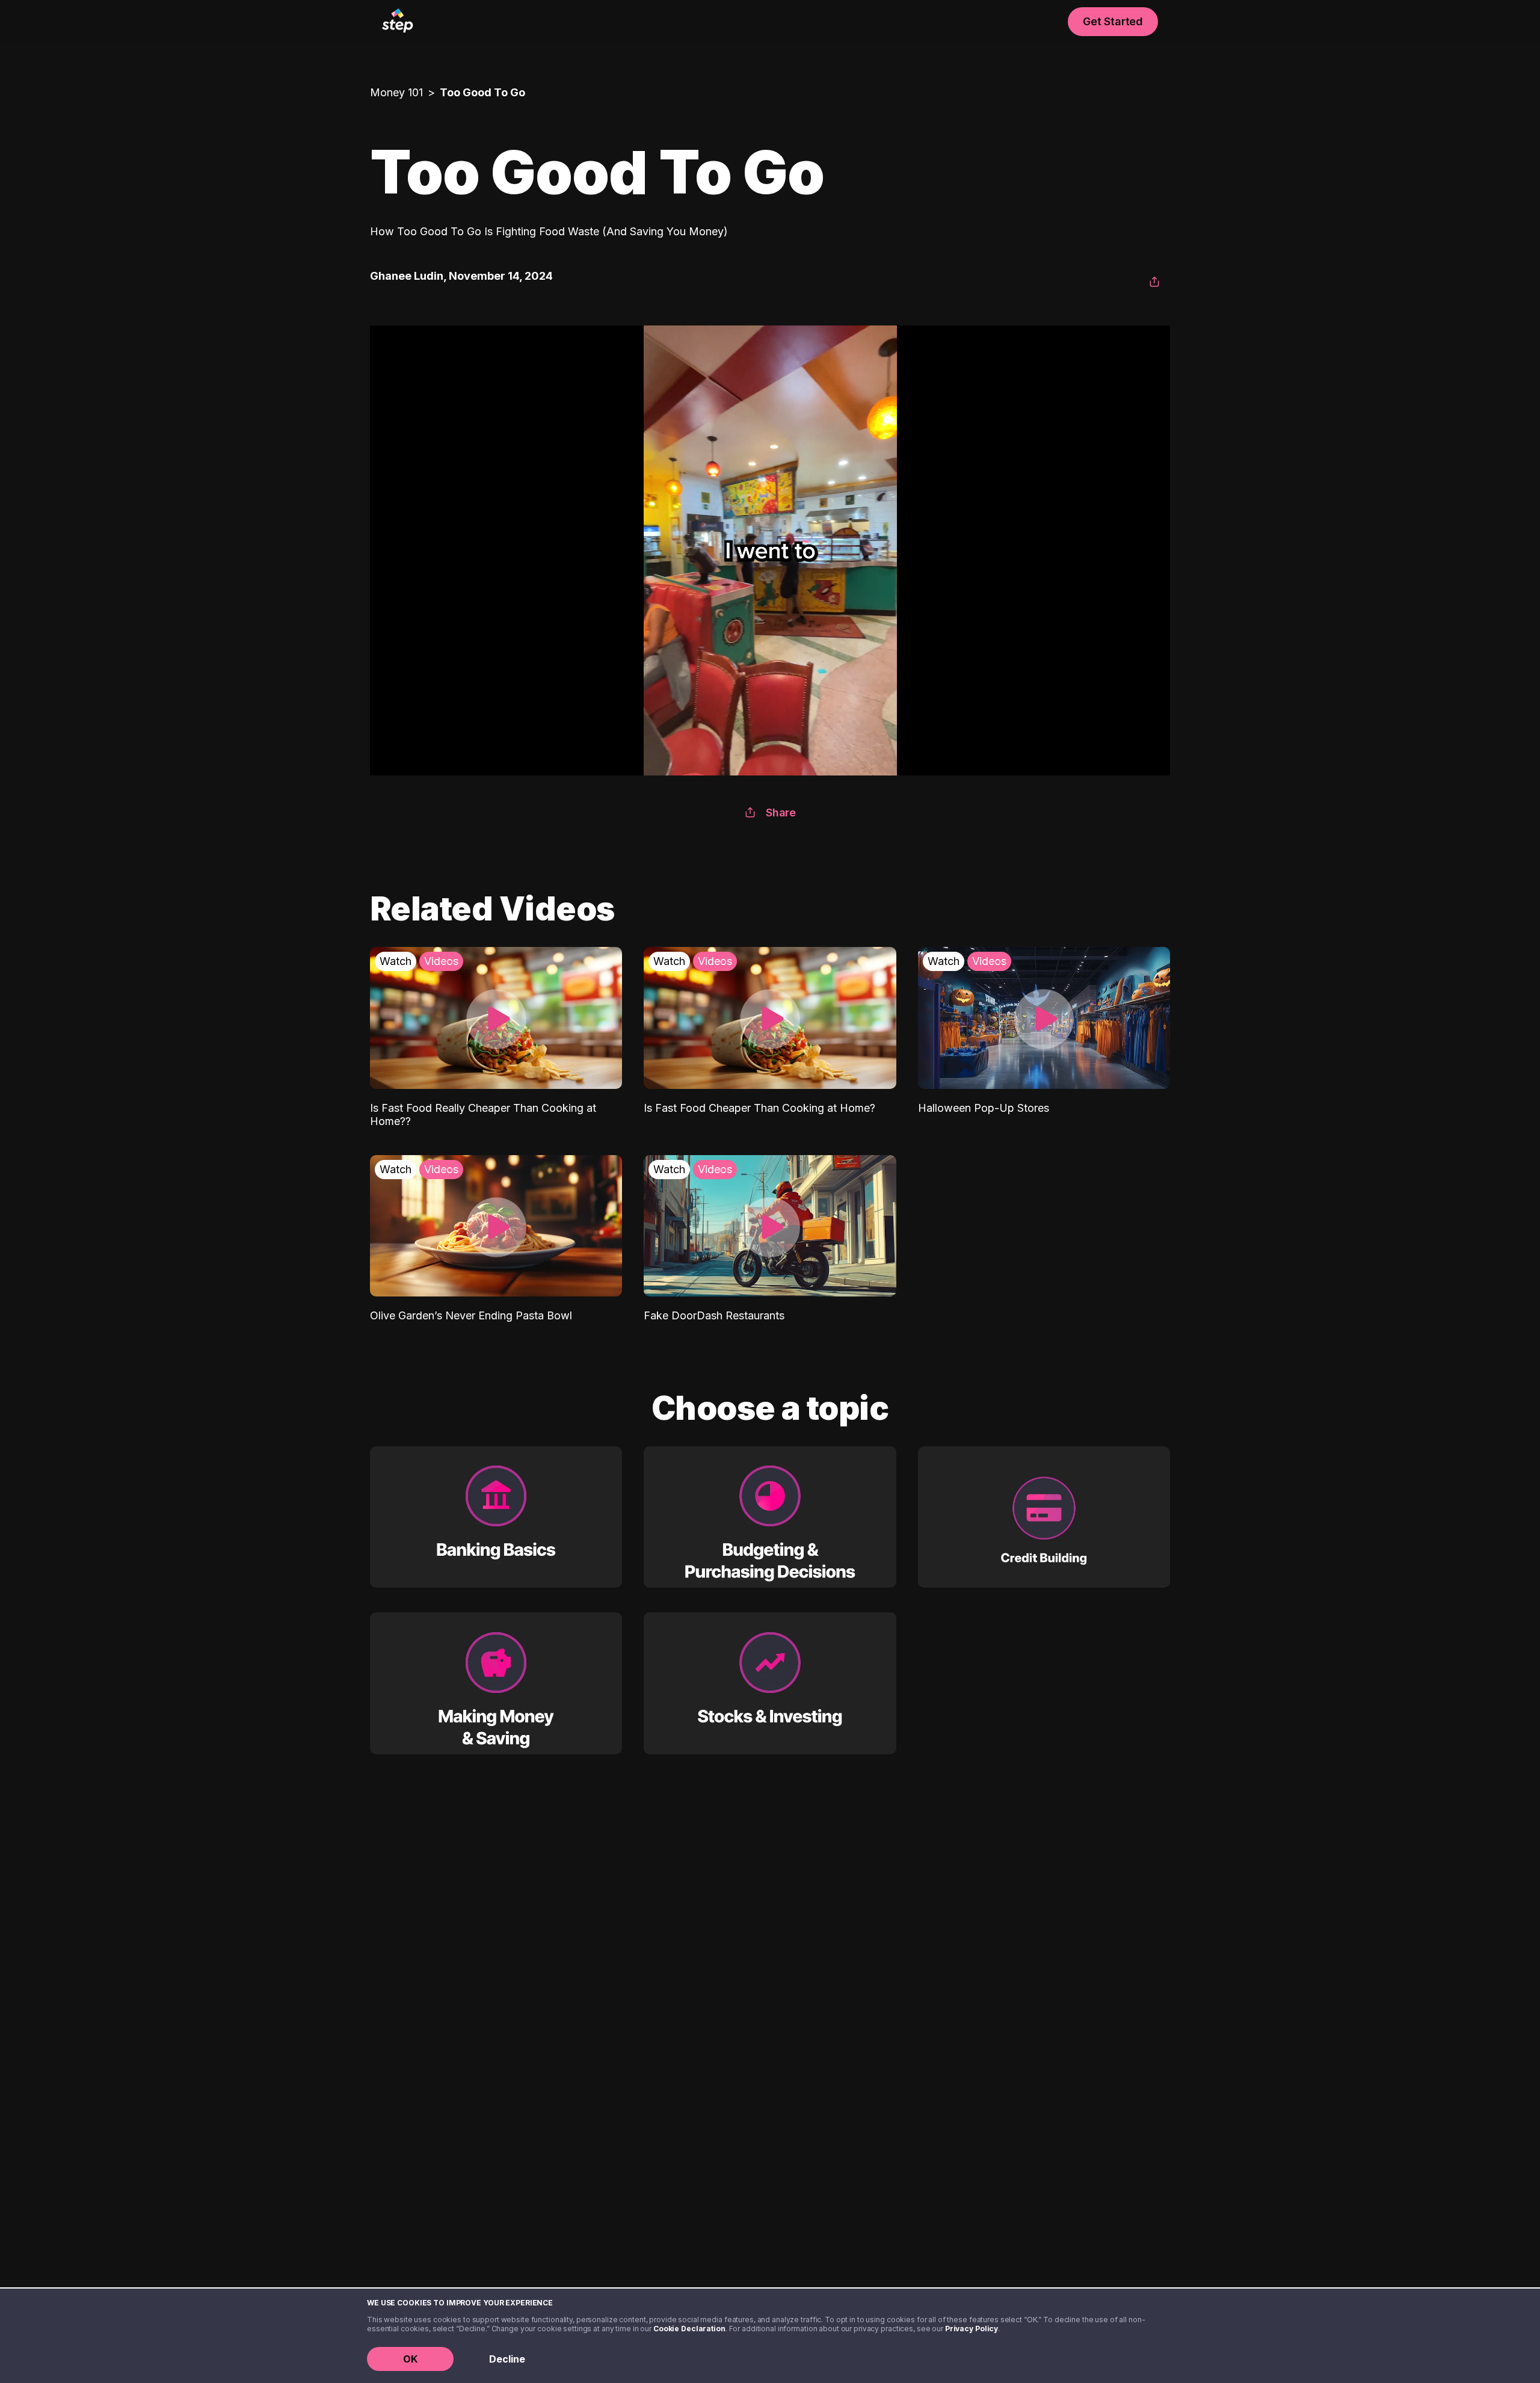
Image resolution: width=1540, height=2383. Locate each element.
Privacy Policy (972, 2329)
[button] (1154, 282)
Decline (507, 2359)
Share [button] (781, 812)
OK (410, 2359)
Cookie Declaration (689, 2329)
